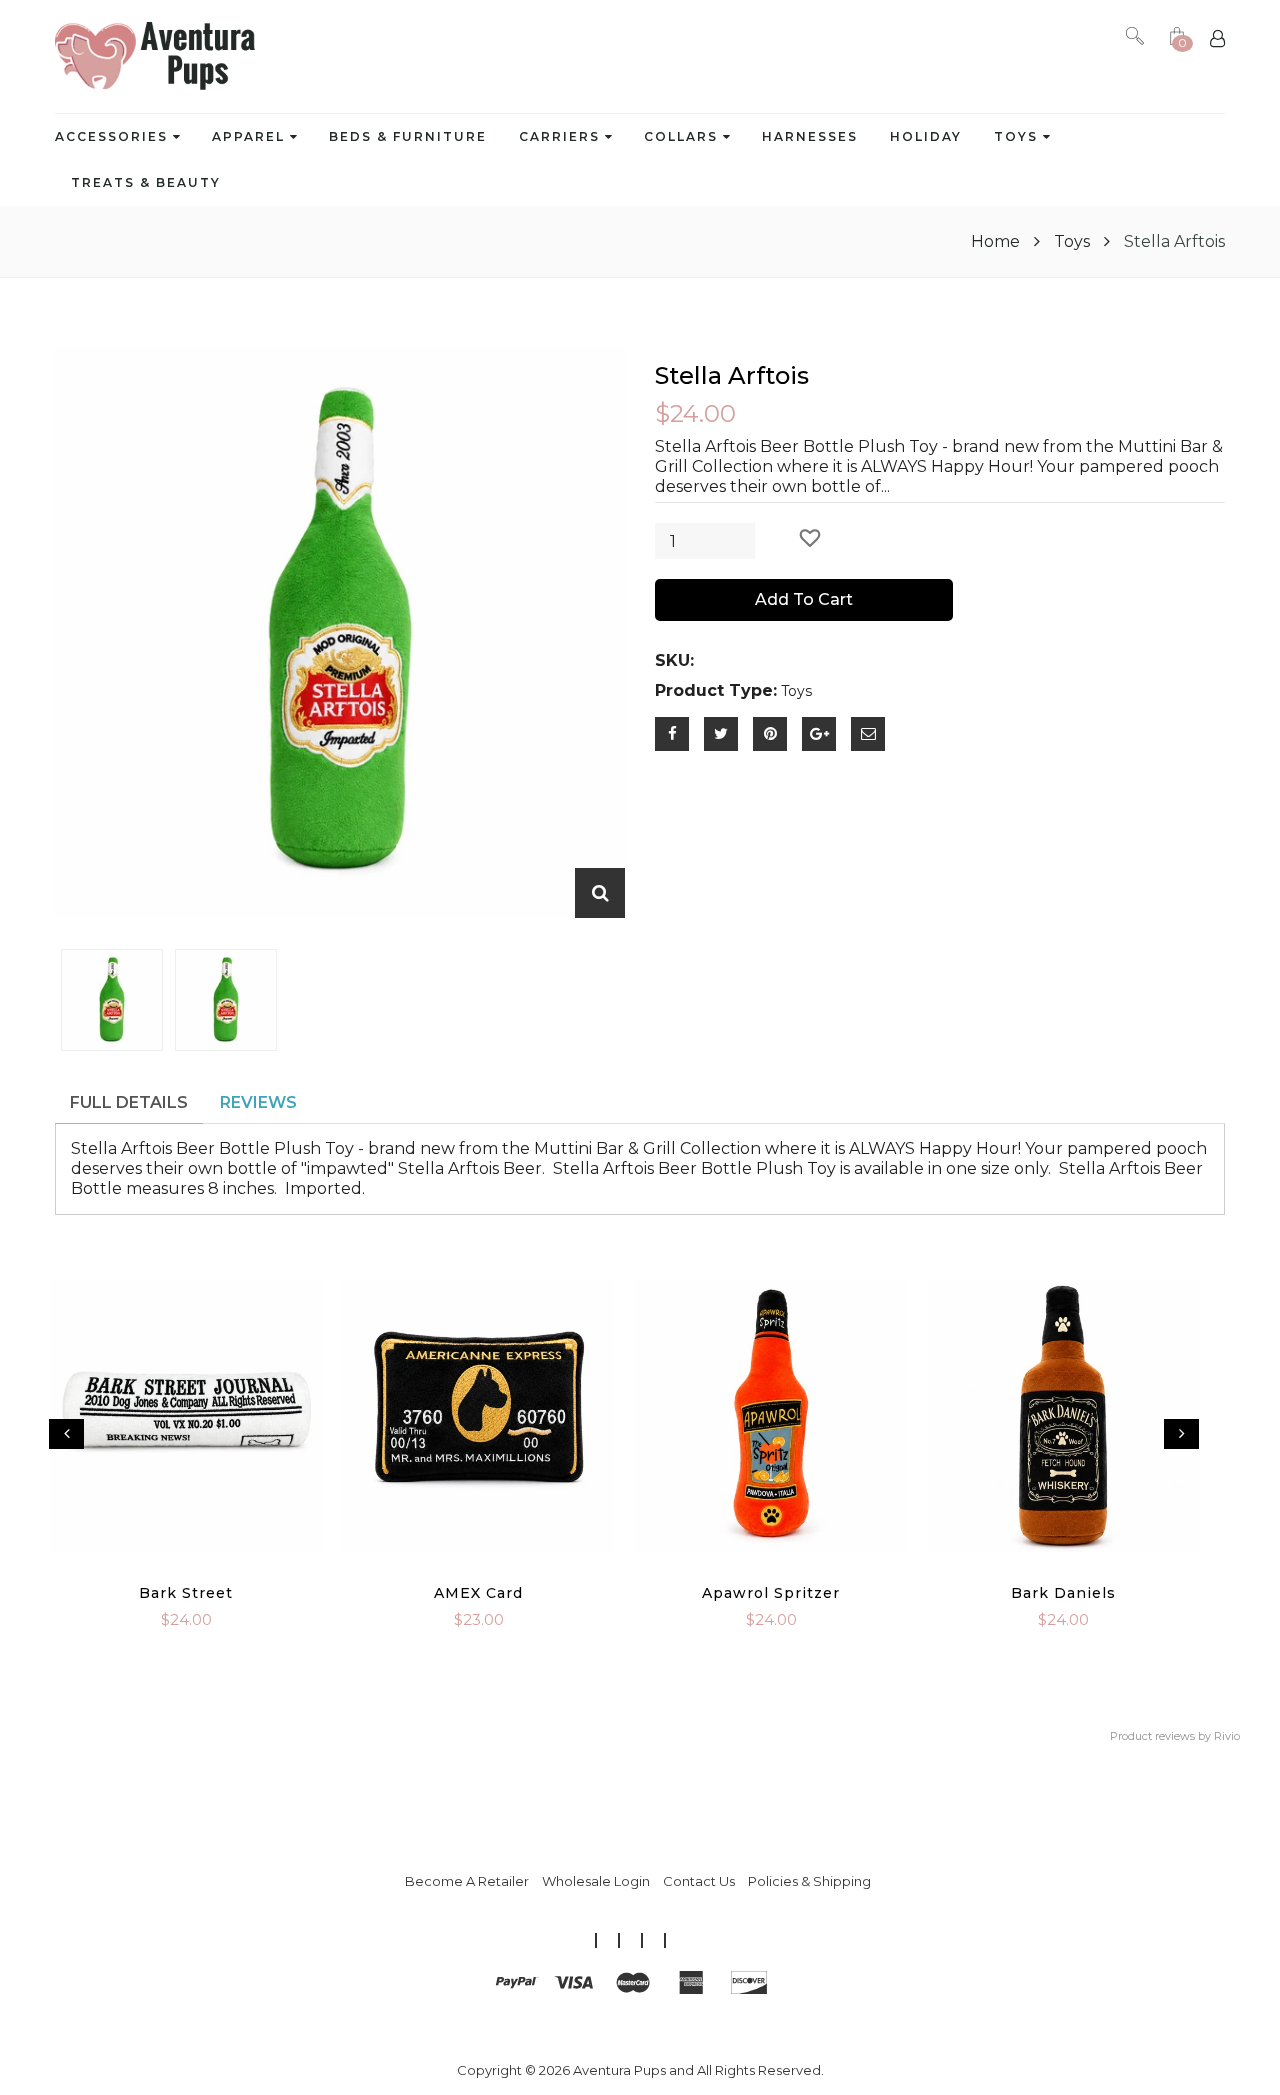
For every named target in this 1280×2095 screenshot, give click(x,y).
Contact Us (699, 1881)
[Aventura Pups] (155, 56)
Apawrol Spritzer (771, 1593)
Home (997, 241)
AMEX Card (478, 1593)
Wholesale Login (596, 1881)
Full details (129, 1102)
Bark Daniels (1063, 1593)
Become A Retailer (467, 1881)
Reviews (258, 1102)
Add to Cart (804, 599)
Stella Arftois (732, 375)
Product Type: (716, 690)
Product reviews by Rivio (1175, 1736)
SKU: (674, 660)
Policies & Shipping (809, 1881)
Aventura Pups (619, 2070)
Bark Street (186, 1593)
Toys (1072, 241)
